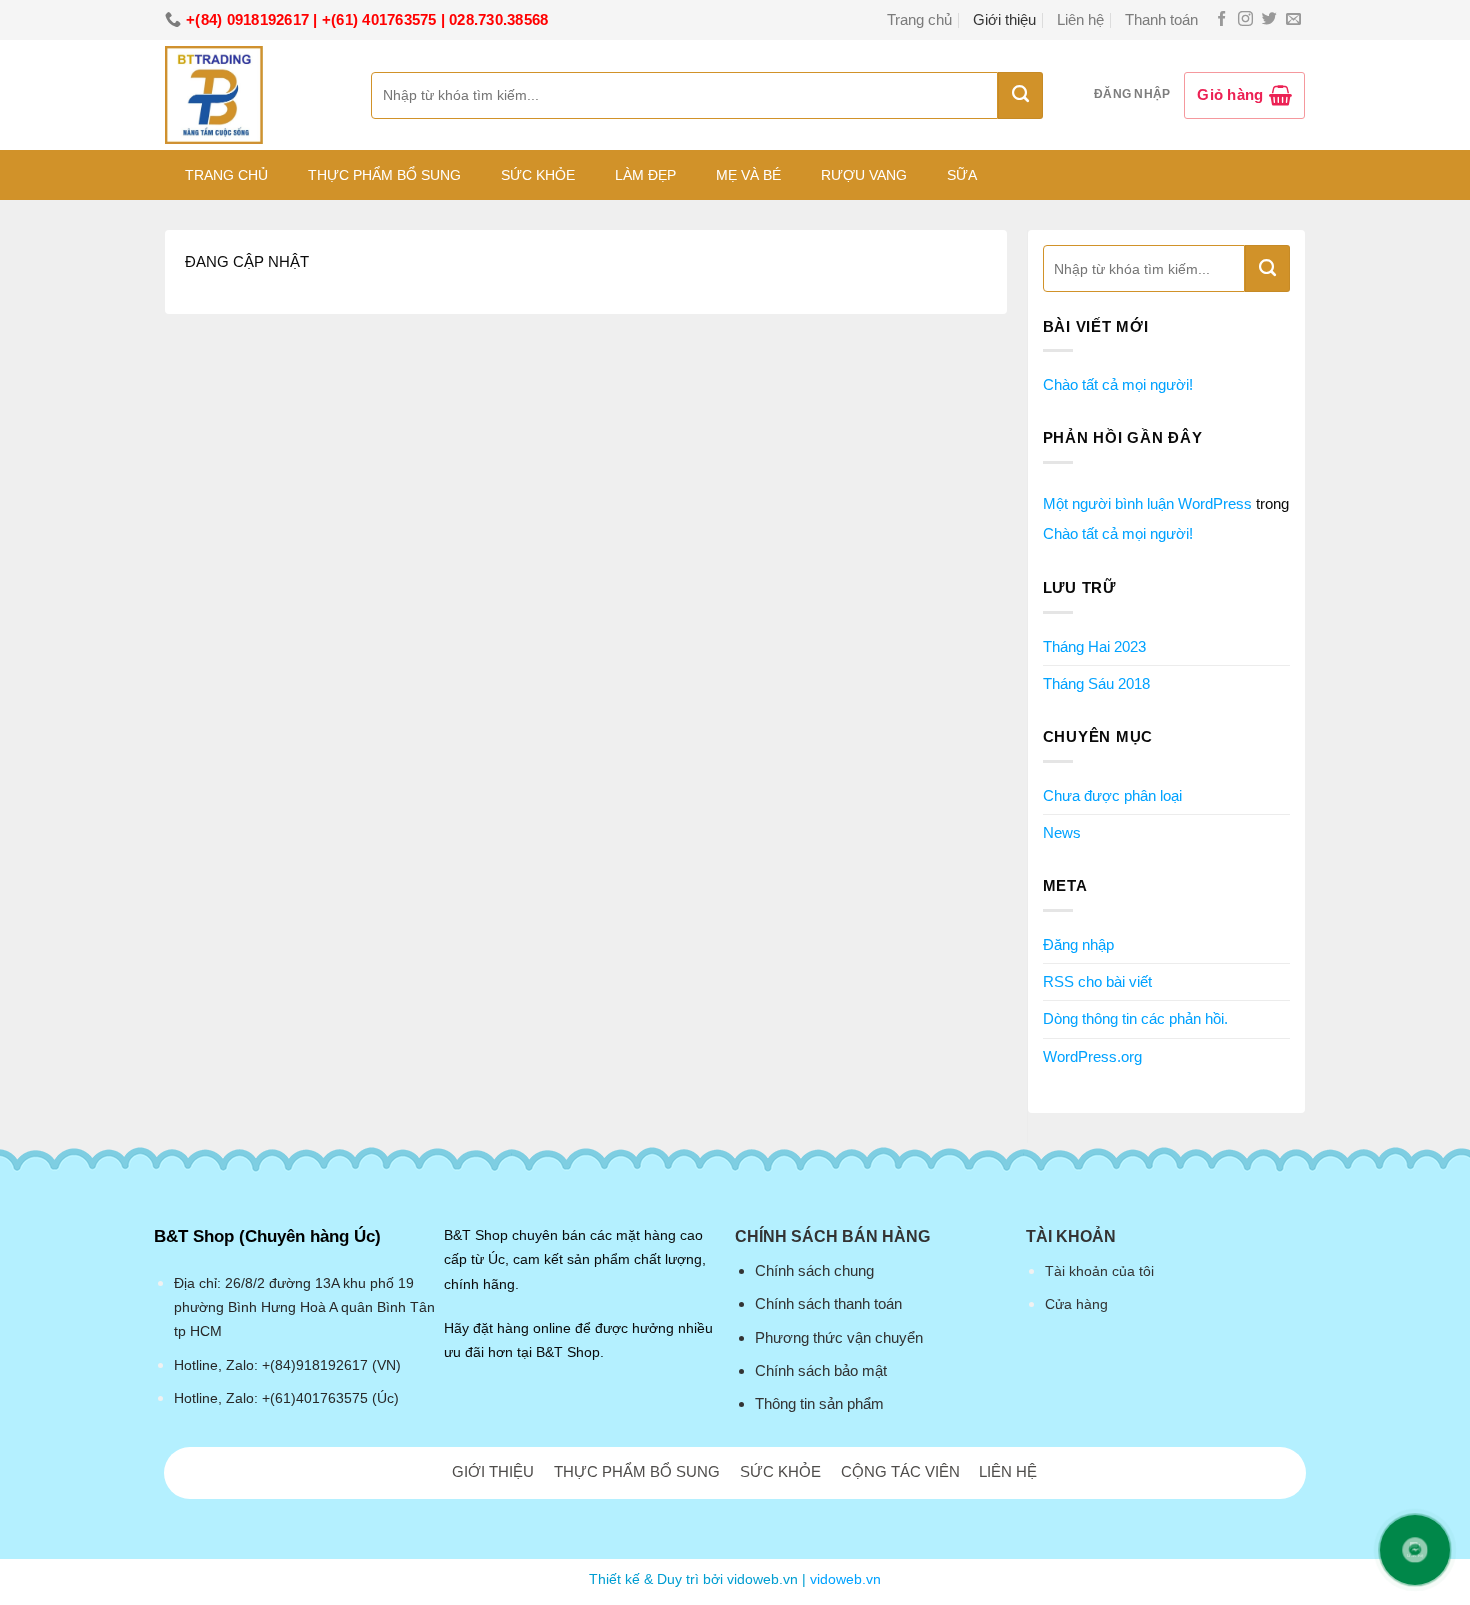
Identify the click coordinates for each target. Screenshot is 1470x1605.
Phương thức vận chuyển (839, 1337)
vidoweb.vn (845, 1579)
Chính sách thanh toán (828, 1303)
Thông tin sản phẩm (819, 1403)
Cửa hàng (1076, 1304)
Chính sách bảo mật (821, 1370)
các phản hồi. (1135, 1018)
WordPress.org (1092, 1056)
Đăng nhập (1078, 944)
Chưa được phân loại (1112, 795)
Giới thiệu (1004, 19)
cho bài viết (1097, 981)
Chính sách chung (814, 1270)
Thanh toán (1161, 19)
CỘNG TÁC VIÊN (900, 1471)
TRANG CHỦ (226, 175)
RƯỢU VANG (864, 175)
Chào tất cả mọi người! (1118, 384)
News (1062, 832)
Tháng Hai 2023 (1094, 646)
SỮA (962, 175)
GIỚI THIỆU (493, 1471)
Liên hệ (1080, 19)
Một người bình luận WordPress (1147, 503)
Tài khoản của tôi (1099, 1271)
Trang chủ (919, 19)
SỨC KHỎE (538, 175)
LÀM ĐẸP (645, 175)
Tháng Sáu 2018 (1096, 683)
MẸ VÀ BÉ (748, 175)
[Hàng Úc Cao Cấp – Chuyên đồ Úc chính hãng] (253, 95)
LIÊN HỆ (1008, 1471)
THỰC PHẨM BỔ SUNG (384, 175)
